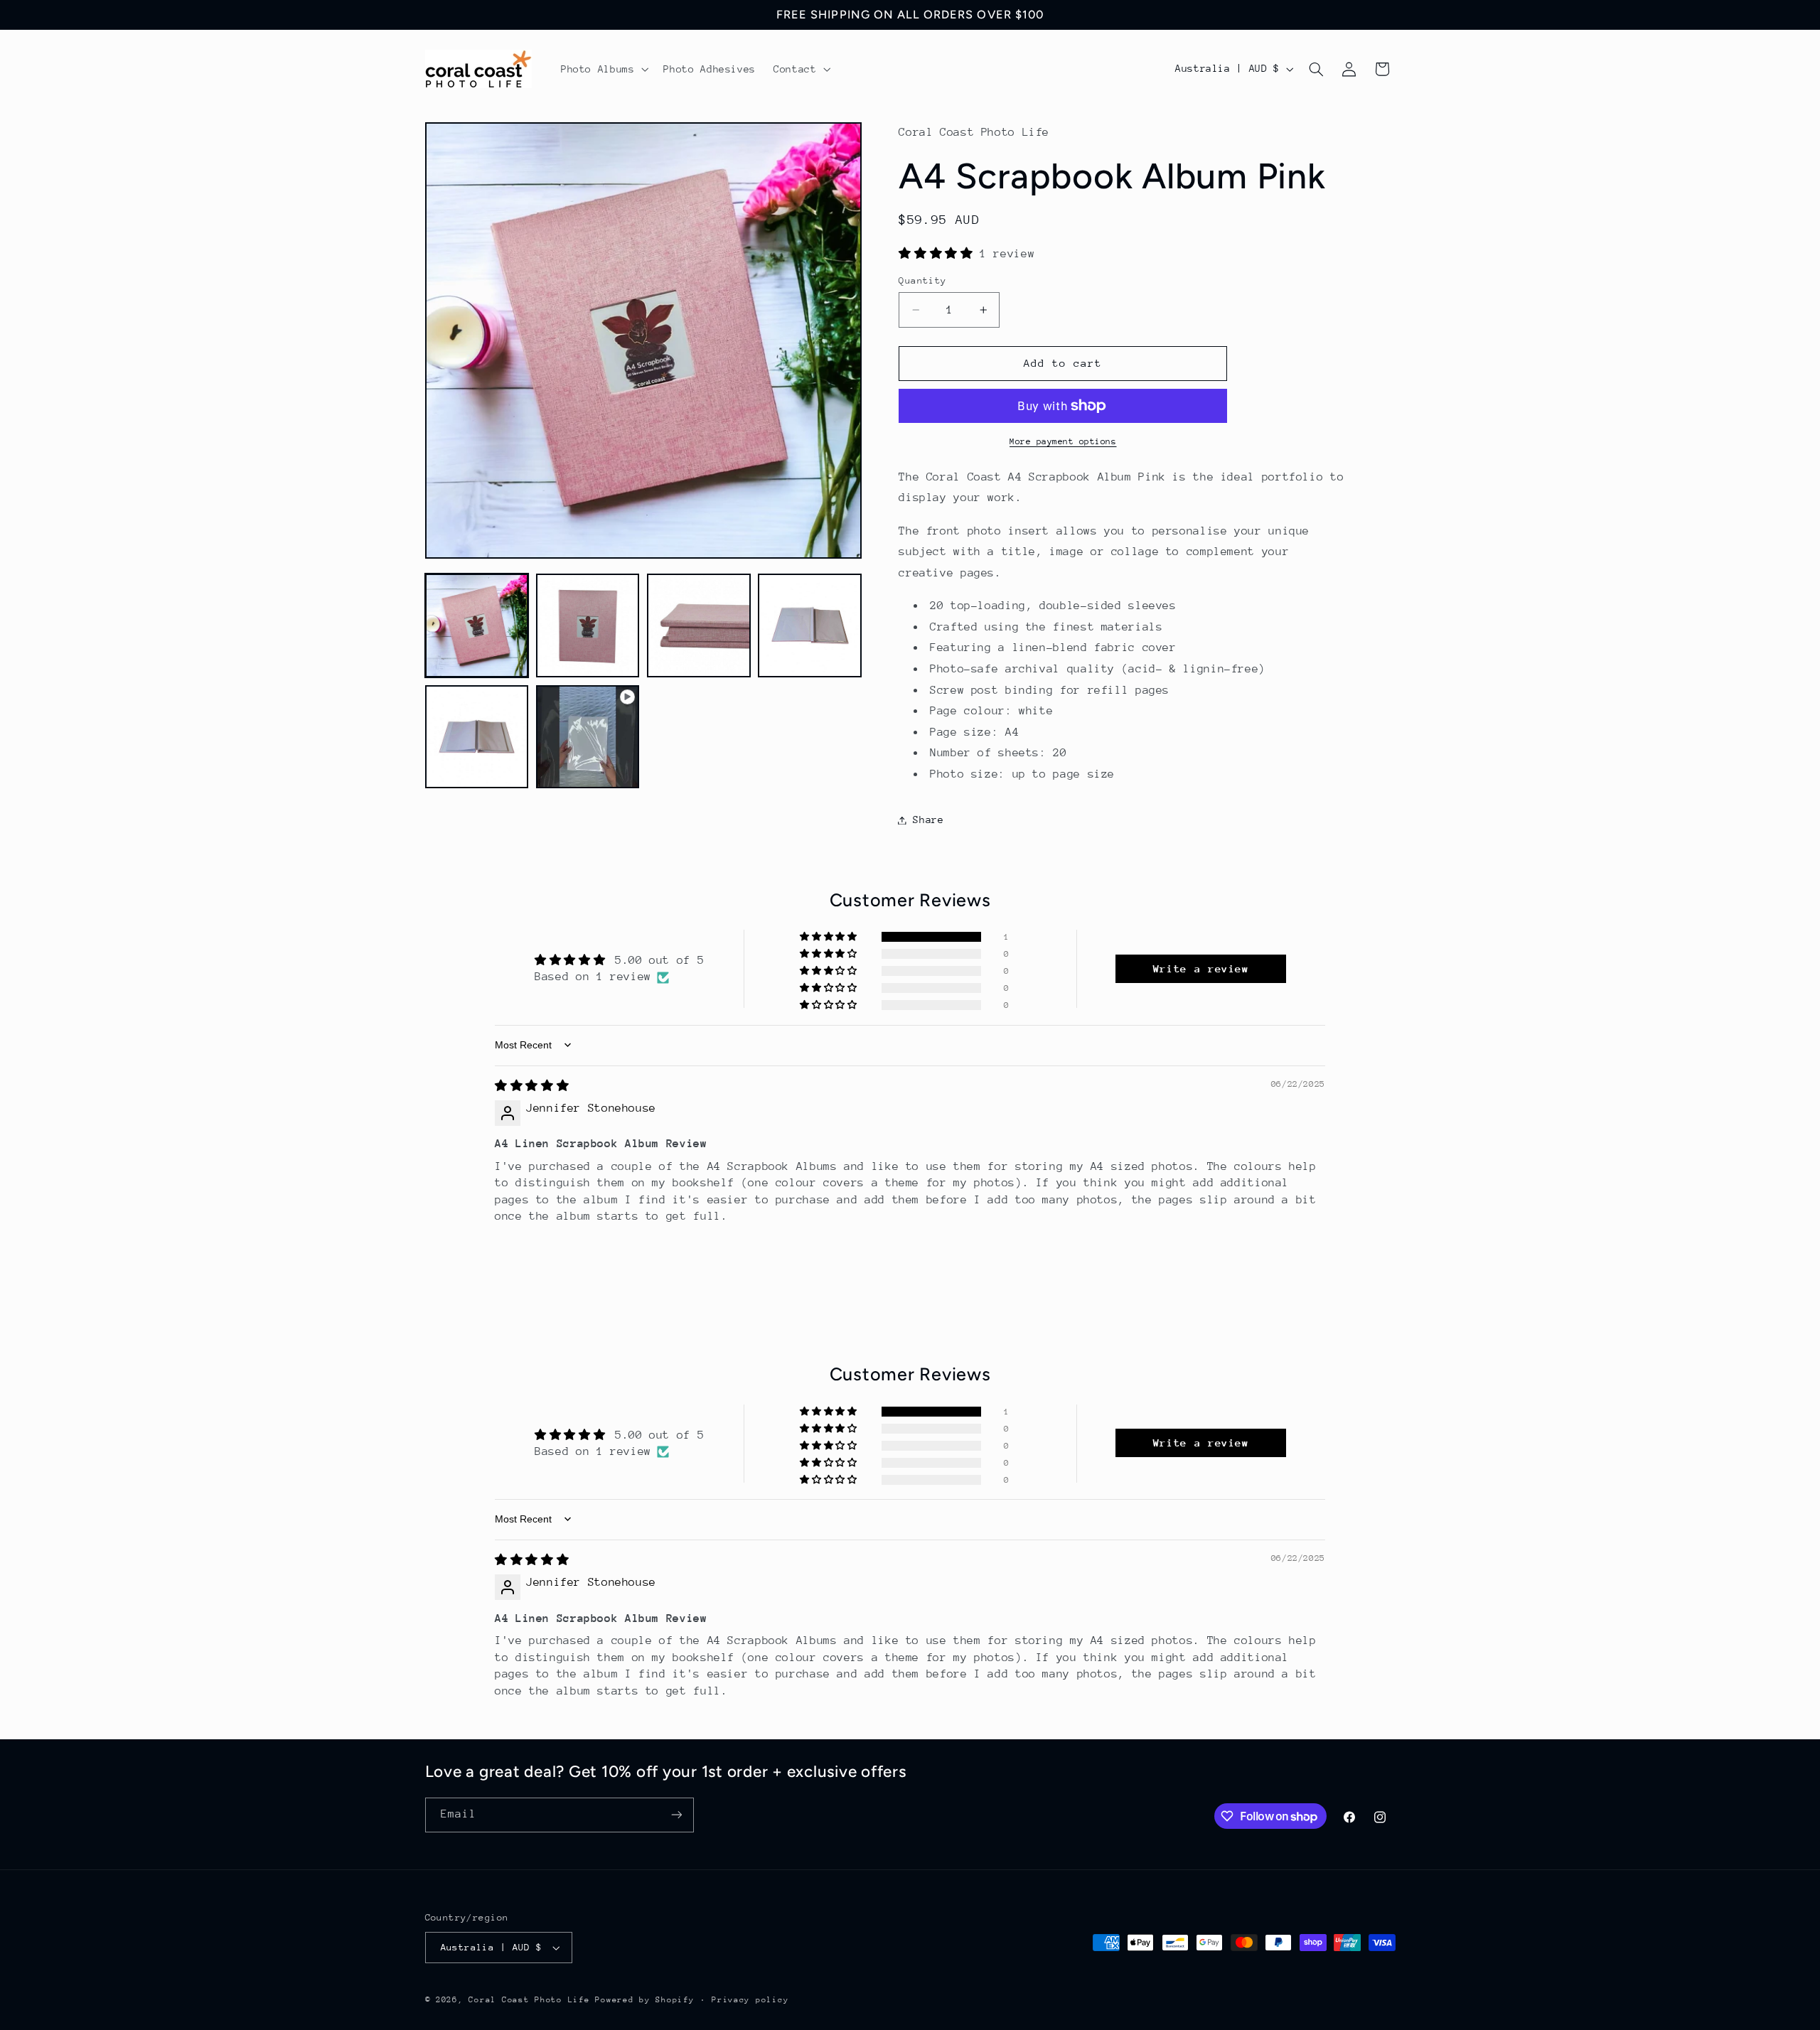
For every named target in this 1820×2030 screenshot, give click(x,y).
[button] (603, 69)
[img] (532, 1086)
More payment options (1063, 441)
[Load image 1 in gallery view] (477, 625)
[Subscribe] (676, 1814)
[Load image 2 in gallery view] (588, 625)
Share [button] (928, 820)
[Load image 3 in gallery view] (699, 625)
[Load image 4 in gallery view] (810, 625)
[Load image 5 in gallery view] (477, 737)
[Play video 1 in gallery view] (588, 737)
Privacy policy (750, 2000)
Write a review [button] (1201, 968)
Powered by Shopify (644, 2000)
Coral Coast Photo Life (529, 2000)
